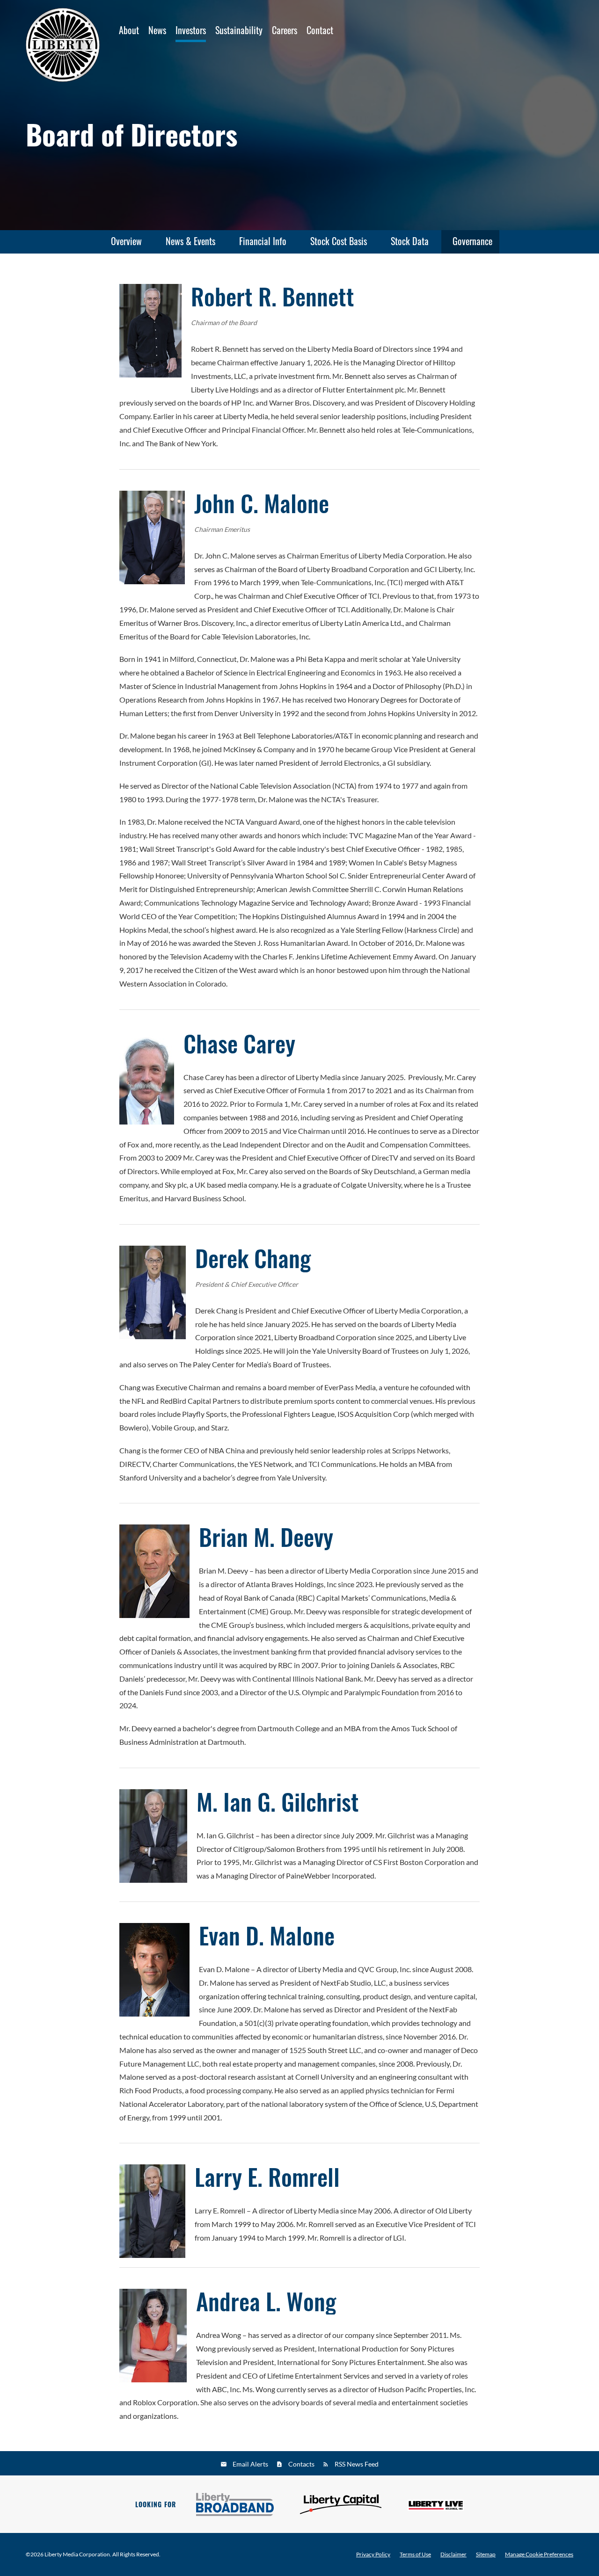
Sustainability (239, 30)
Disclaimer (453, 2554)
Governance (472, 241)
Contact (320, 30)
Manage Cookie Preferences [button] (539, 2554)
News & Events (190, 241)
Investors (191, 30)
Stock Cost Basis (339, 241)
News (157, 30)
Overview (126, 241)
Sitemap (486, 2554)
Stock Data (410, 241)
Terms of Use (415, 2554)
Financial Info (263, 241)
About (129, 30)
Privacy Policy (373, 2554)
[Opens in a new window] (235, 2504)
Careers (285, 30)
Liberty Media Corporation (77, 2554)
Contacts (301, 2464)
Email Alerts (250, 2464)
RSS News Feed (357, 2464)
